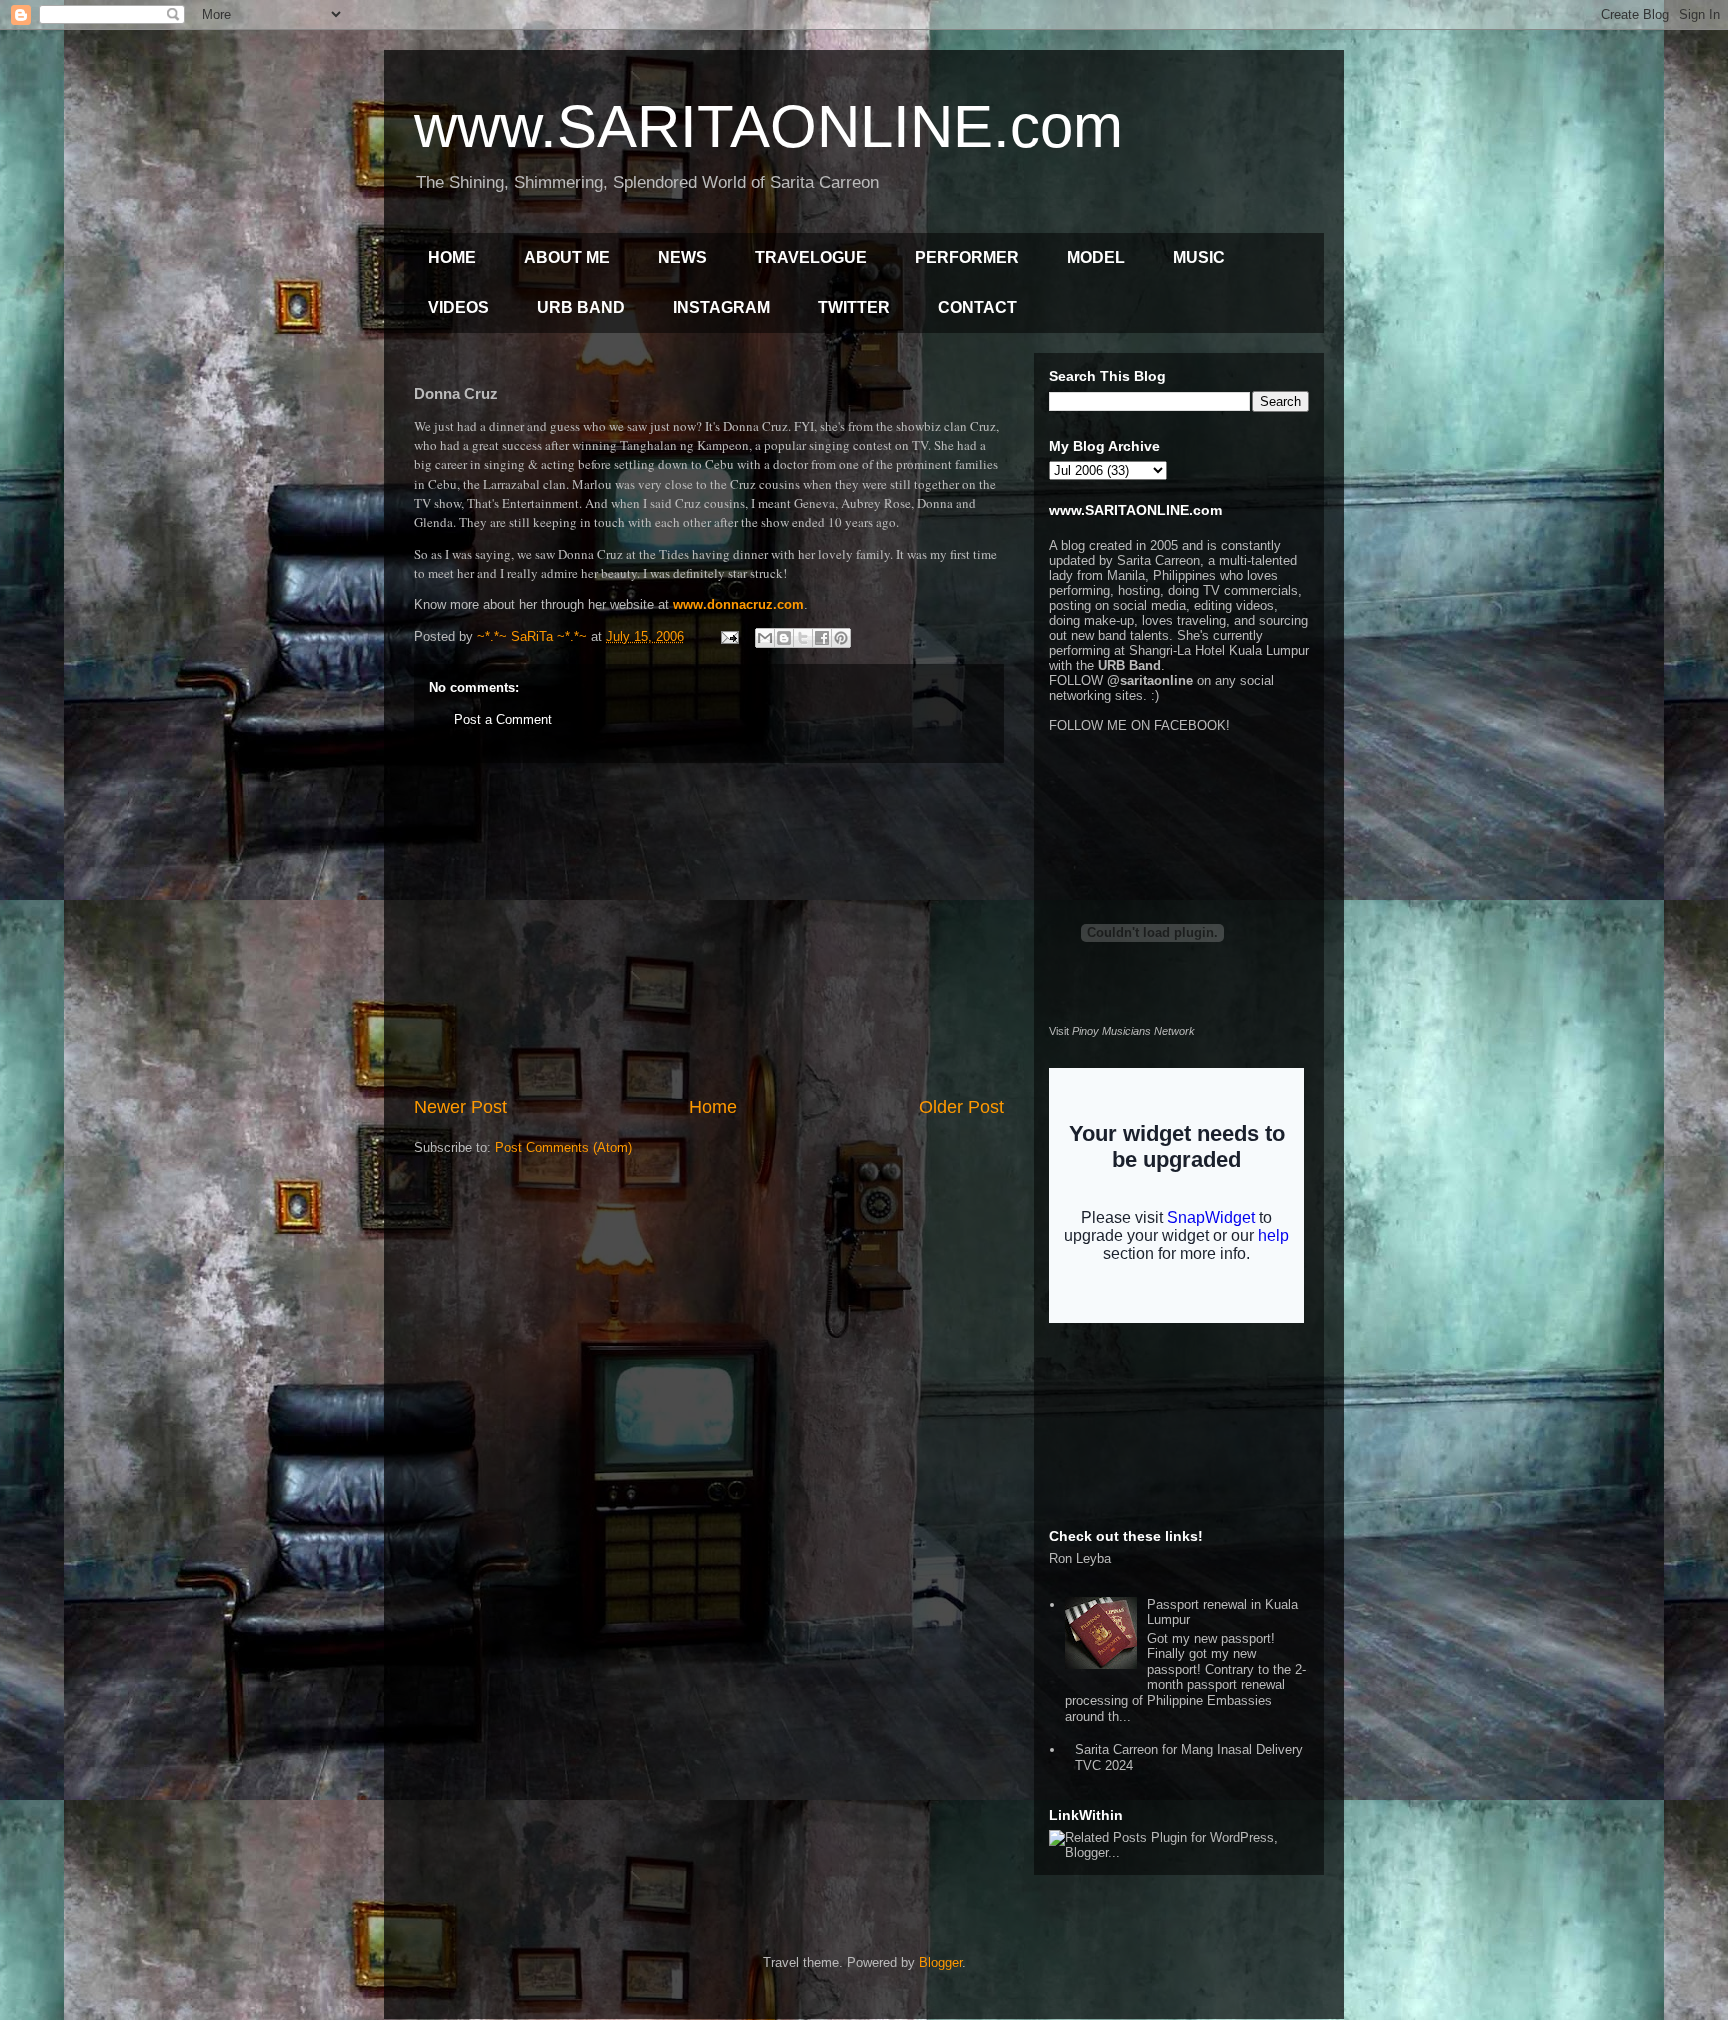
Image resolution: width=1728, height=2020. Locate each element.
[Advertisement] (709, 929)
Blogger (940, 1962)
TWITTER (854, 307)
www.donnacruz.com (738, 604)
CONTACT (977, 307)
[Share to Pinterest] (841, 638)
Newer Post (460, 1107)
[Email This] (765, 638)
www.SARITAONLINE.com (768, 126)
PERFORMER (967, 257)
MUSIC (1199, 257)
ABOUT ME (567, 257)
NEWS (682, 257)
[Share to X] (803, 638)
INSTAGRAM (721, 307)
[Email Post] (728, 636)
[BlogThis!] (784, 638)
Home (713, 1107)
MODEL (1096, 257)
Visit (1122, 1031)
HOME (452, 257)
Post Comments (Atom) (563, 1147)
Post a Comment (503, 719)
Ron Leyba (1080, 1558)
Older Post (961, 1107)
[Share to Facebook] (822, 638)
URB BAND (581, 307)
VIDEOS (458, 307)
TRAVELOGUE (811, 257)
